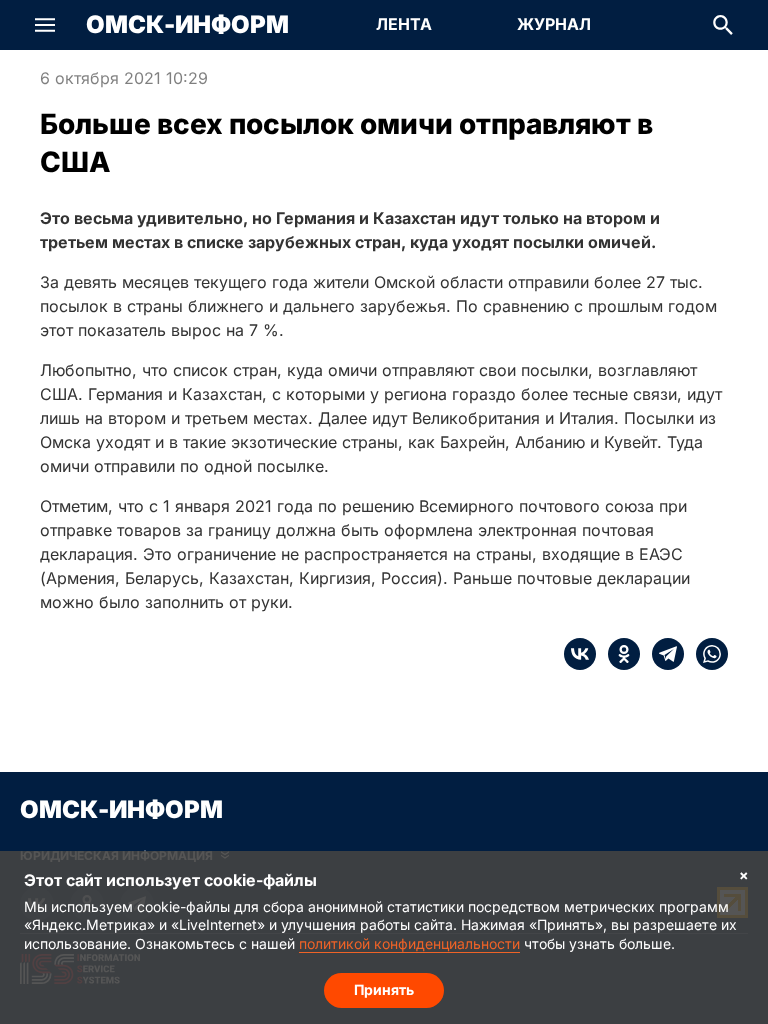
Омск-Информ (187, 25)
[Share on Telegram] (662, 654)
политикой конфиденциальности (409, 943)
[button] (45, 25)
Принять (384, 989)
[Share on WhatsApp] (706, 654)
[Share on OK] (618, 654)
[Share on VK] (580, 654)
